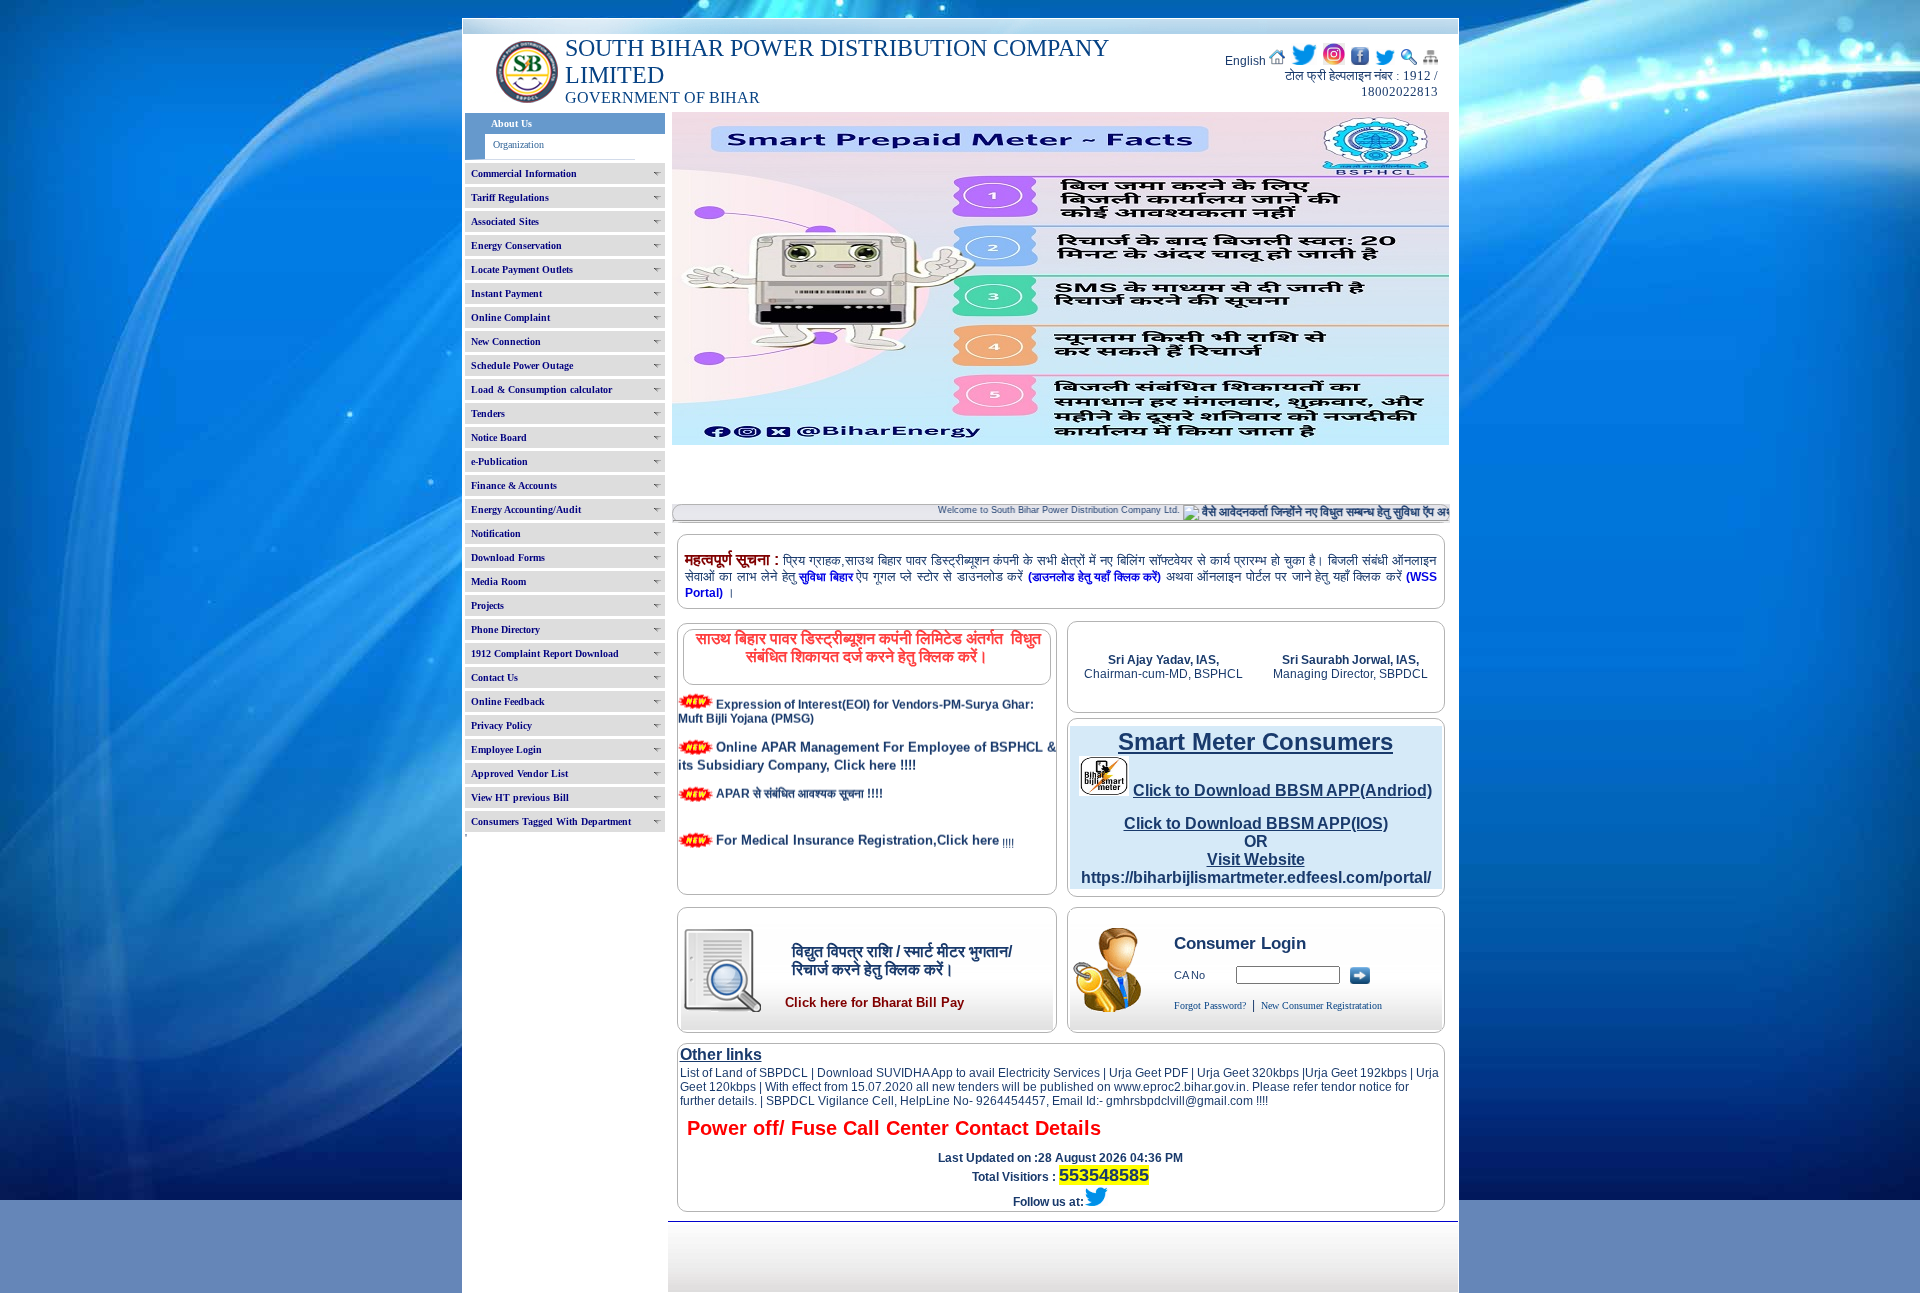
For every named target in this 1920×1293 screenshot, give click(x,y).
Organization (518, 144)
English (1245, 61)
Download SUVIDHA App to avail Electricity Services (958, 1073)
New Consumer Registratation (1321, 1005)
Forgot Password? (1210, 1005)
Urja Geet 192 (1343, 1073)
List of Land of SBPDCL (744, 1073)
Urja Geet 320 (1235, 1073)
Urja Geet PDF (1148, 1073)
